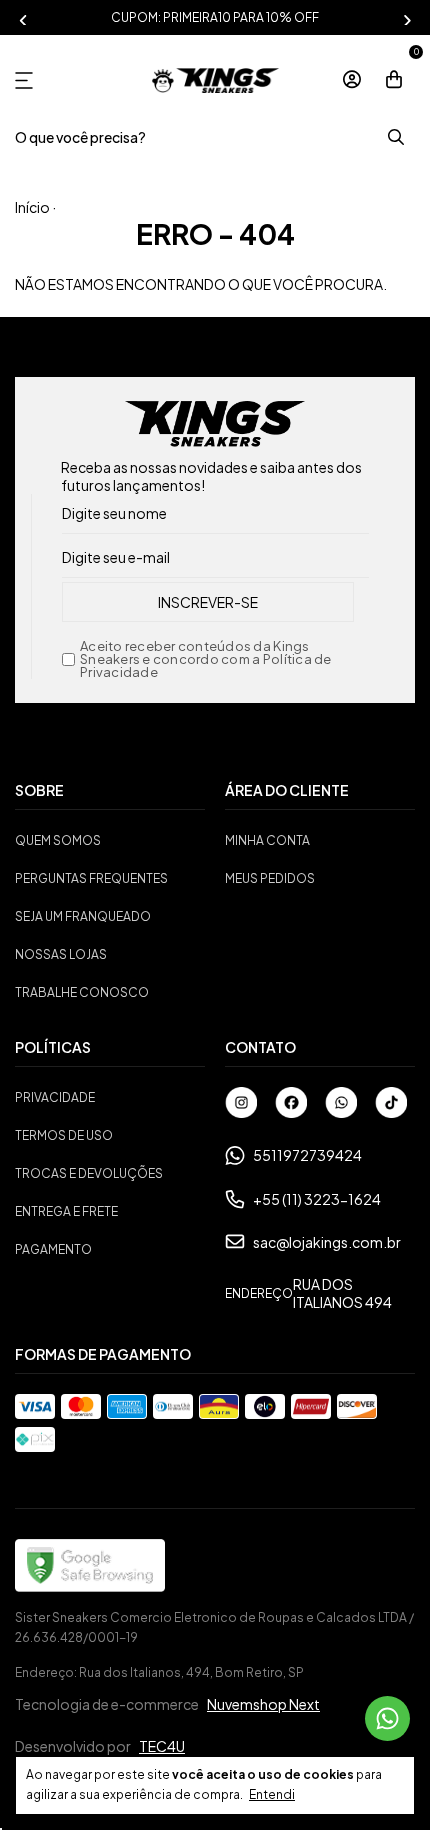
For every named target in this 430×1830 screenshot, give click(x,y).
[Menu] (28, 80)
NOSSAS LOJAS (61, 954)
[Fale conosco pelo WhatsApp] (387, 1718)
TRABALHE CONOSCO (82, 992)
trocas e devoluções (89, 1173)
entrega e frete (66, 1211)
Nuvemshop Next (263, 1704)
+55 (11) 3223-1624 (317, 1199)
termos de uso (64, 1135)
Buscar (395, 137)
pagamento (53, 1249)
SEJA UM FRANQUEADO (83, 916)
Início (32, 207)
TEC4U (162, 1746)
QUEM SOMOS (58, 840)
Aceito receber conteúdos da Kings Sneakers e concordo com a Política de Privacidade (206, 659)
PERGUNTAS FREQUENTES (91, 878)
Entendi (272, 1794)
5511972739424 (307, 1155)
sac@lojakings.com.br (327, 1242)
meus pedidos (270, 878)
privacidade (55, 1097)
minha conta (267, 840)
